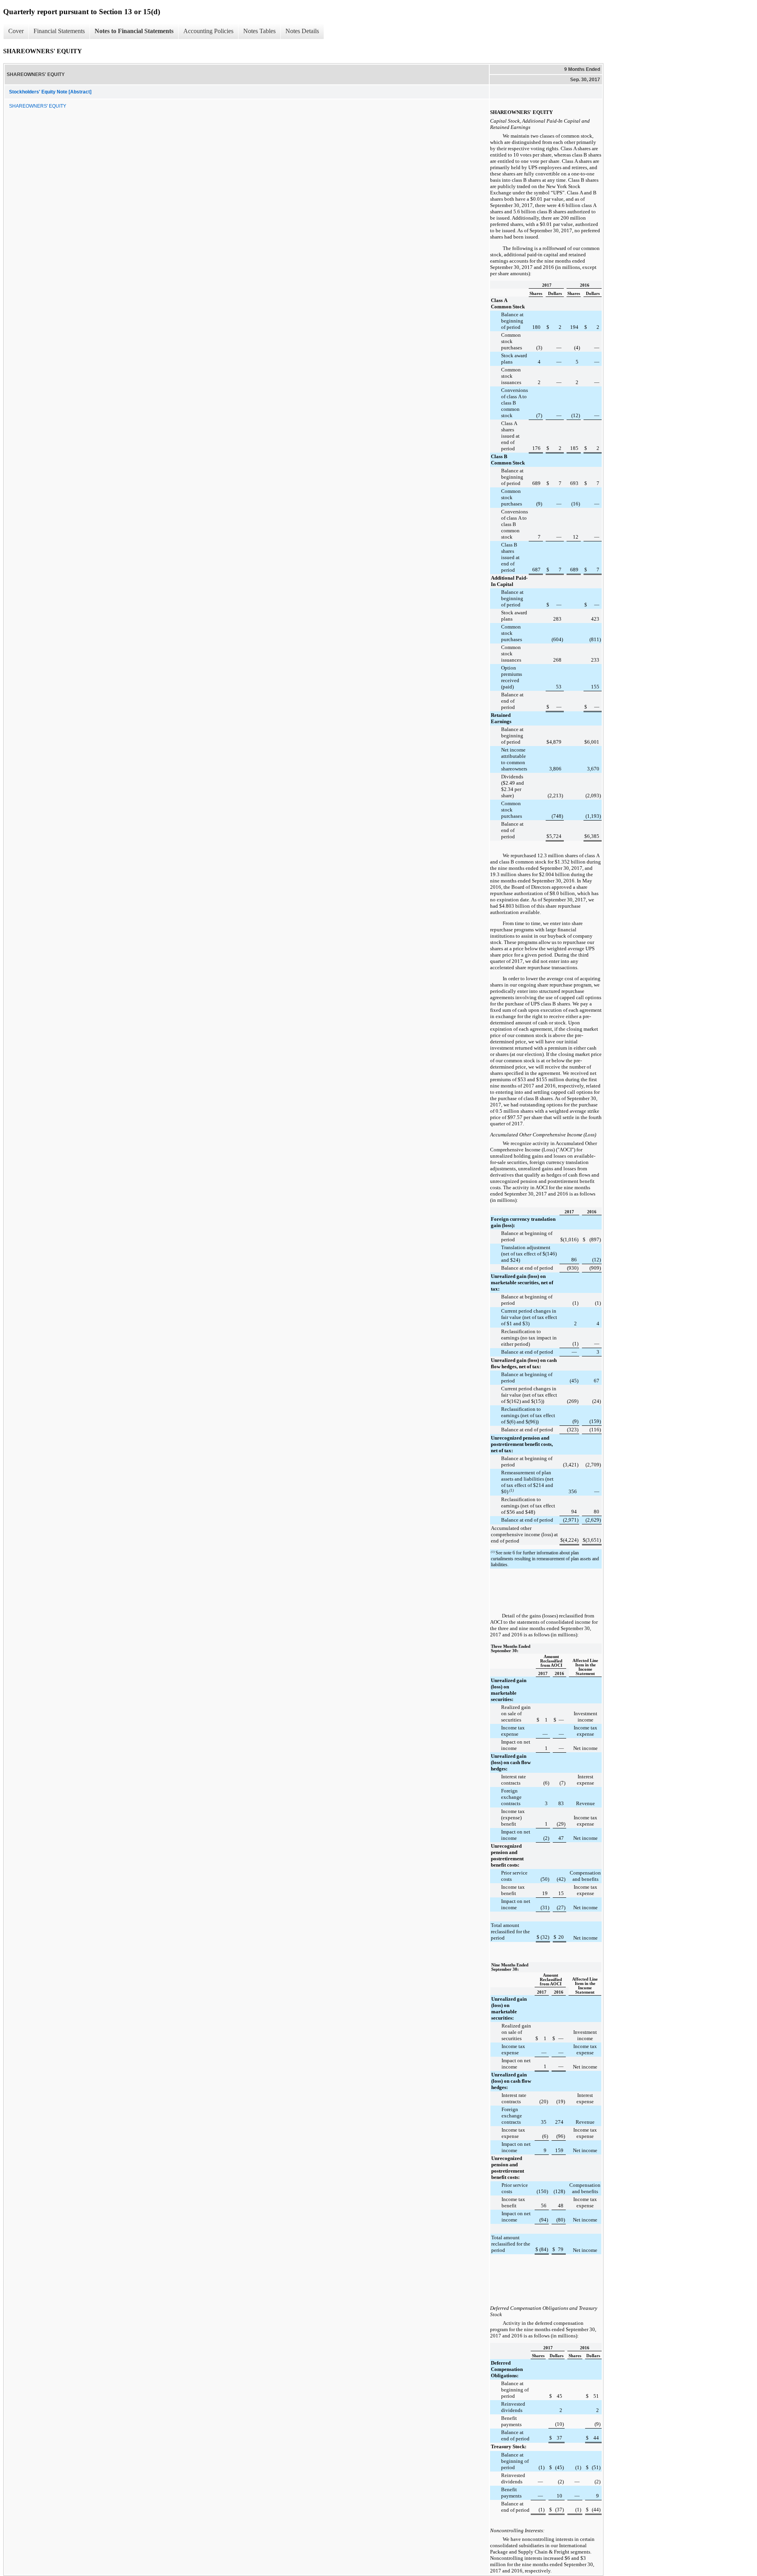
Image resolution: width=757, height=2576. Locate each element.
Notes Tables (259, 31)
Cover (16, 31)
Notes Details (302, 31)
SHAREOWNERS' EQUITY (38, 106)
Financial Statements (59, 31)
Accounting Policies (208, 31)
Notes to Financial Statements (134, 31)
